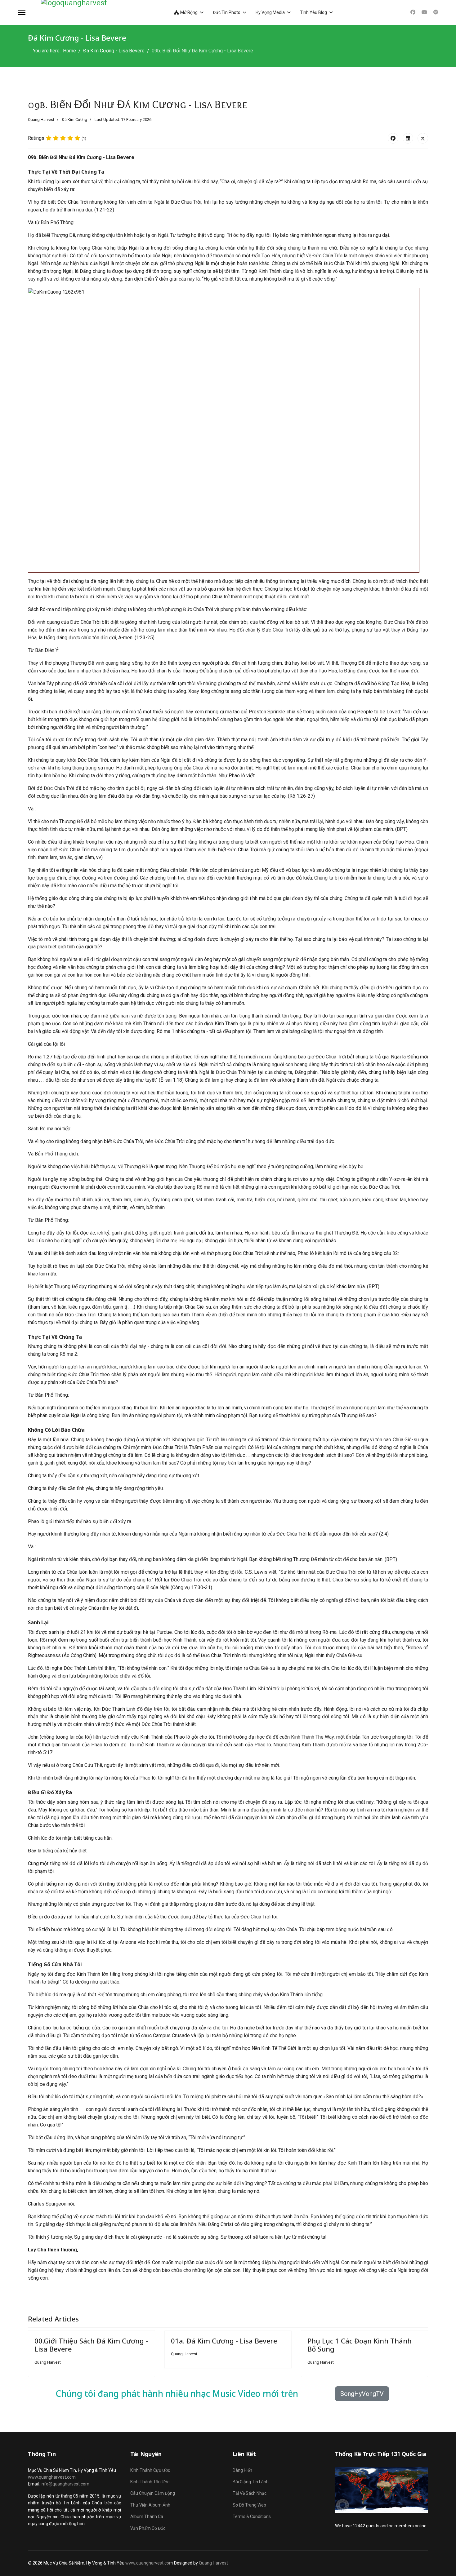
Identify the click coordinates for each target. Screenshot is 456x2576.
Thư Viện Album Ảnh (150, 2505)
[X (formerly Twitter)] (423, 138)
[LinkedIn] (408, 138)
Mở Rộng (188, 12)
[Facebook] (413, 12)
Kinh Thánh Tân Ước (150, 2482)
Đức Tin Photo (227, 12)
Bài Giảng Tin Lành (251, 2482)
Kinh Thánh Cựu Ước (150, 2470)
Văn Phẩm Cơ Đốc (148, 2528)
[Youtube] (424, 12)
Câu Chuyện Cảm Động (153, 2493)
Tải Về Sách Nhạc (250, 2493)
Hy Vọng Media (270, 12)
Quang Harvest (213, 2563)
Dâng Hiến (242, 2470)
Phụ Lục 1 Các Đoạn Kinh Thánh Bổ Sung (360, 2345)
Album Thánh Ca (147, 2516)
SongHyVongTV (362, 2394)
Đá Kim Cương (74, 120)
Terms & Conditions (252, 2516)
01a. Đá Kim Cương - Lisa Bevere (224, 2341)
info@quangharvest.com (65, 2484)
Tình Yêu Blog (313, 12)
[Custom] (436, 12)
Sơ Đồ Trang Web (249, 2505)
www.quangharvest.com (52, 2477)
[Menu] (22, 12)
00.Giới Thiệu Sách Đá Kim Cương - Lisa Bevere (91, 2345)
